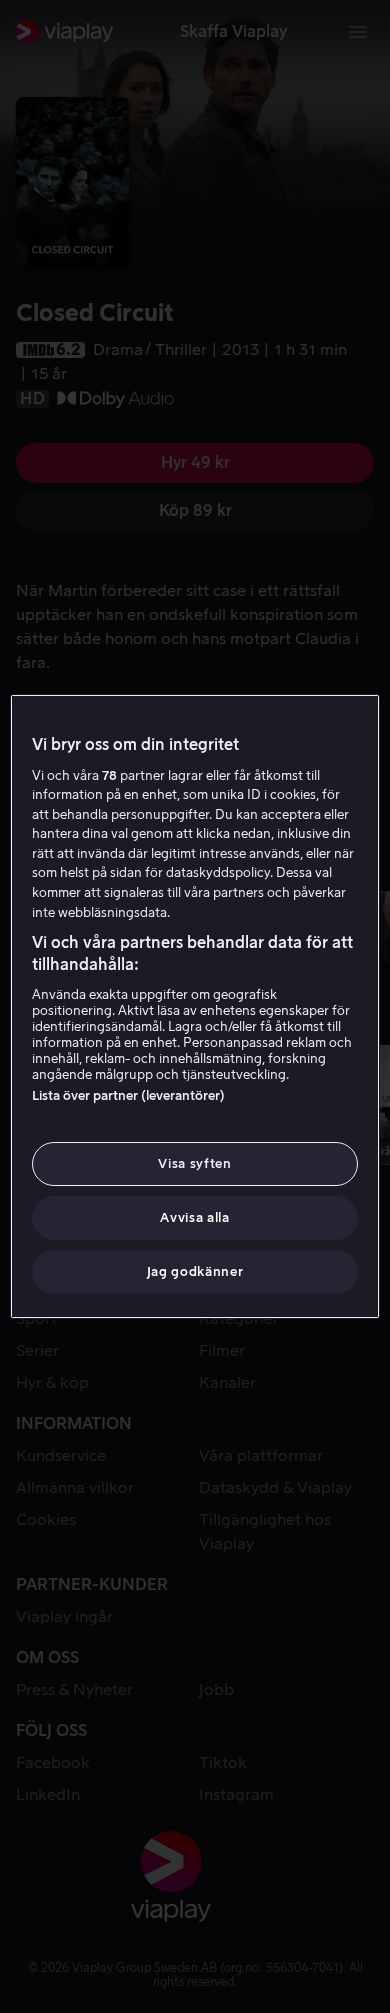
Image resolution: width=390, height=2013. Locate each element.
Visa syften (194, 1163)
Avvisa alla (194, 1217)
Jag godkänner (195, 1271)
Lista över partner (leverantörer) (128, 1095)
